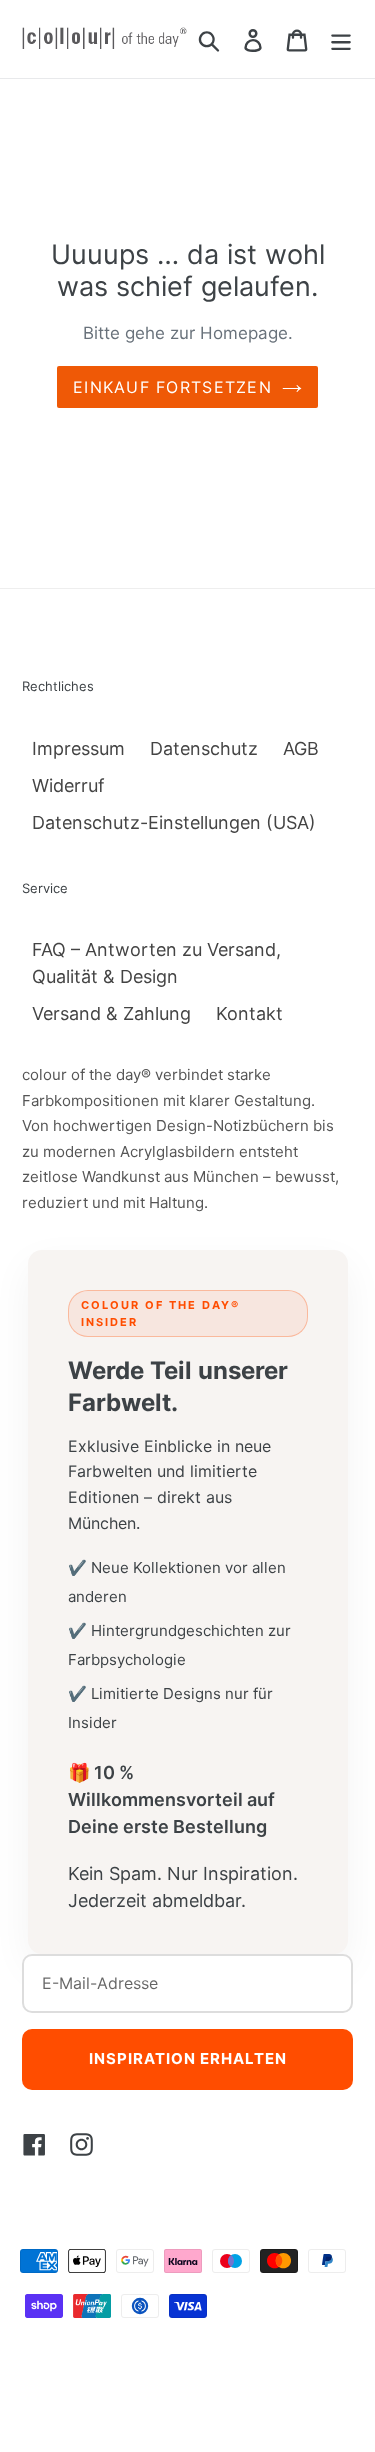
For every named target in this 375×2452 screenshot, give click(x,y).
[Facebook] (34, 2143)
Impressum (78, 748)
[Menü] (341, 39)
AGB (301, 748)
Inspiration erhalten (188, 2058)
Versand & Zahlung (111, 1013)
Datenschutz (204, 748)
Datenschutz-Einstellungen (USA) (174, 822)
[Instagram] (81, 2143)
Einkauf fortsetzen (172, 387)
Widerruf (68, 785)
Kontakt (249, 1013)
